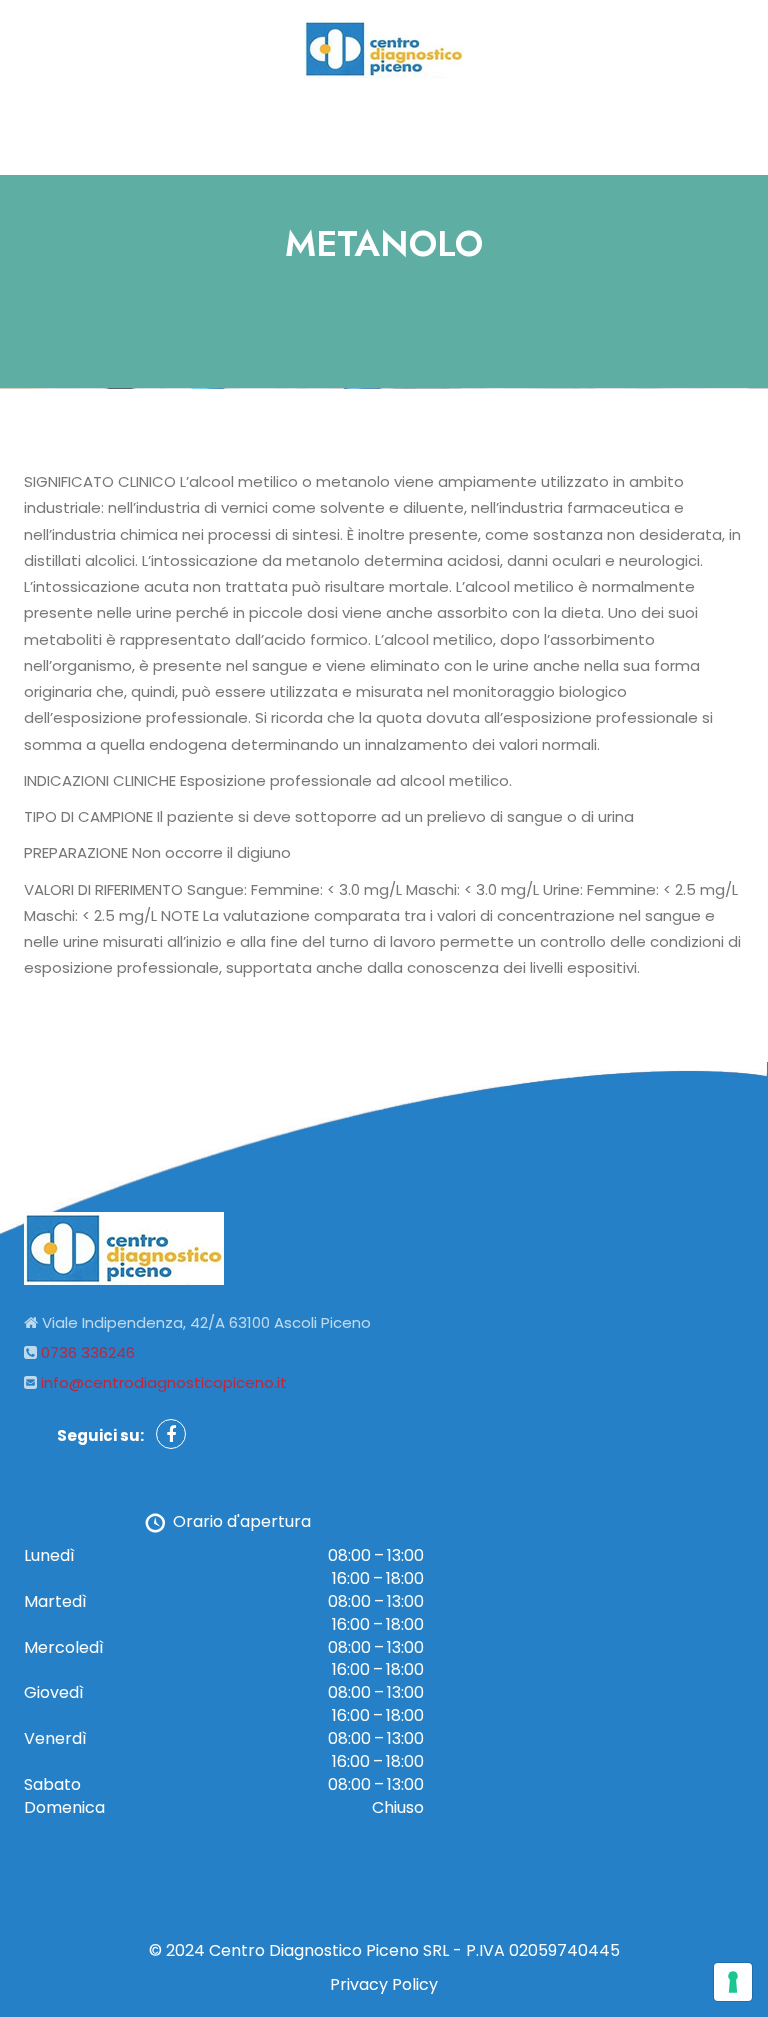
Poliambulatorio (374, 126)
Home (255, 126)
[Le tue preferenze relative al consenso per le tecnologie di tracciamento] (733, 1982)
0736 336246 (88, 1352)
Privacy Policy (384, 1984)
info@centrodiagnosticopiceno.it (164, 1382)
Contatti (503, 126)
